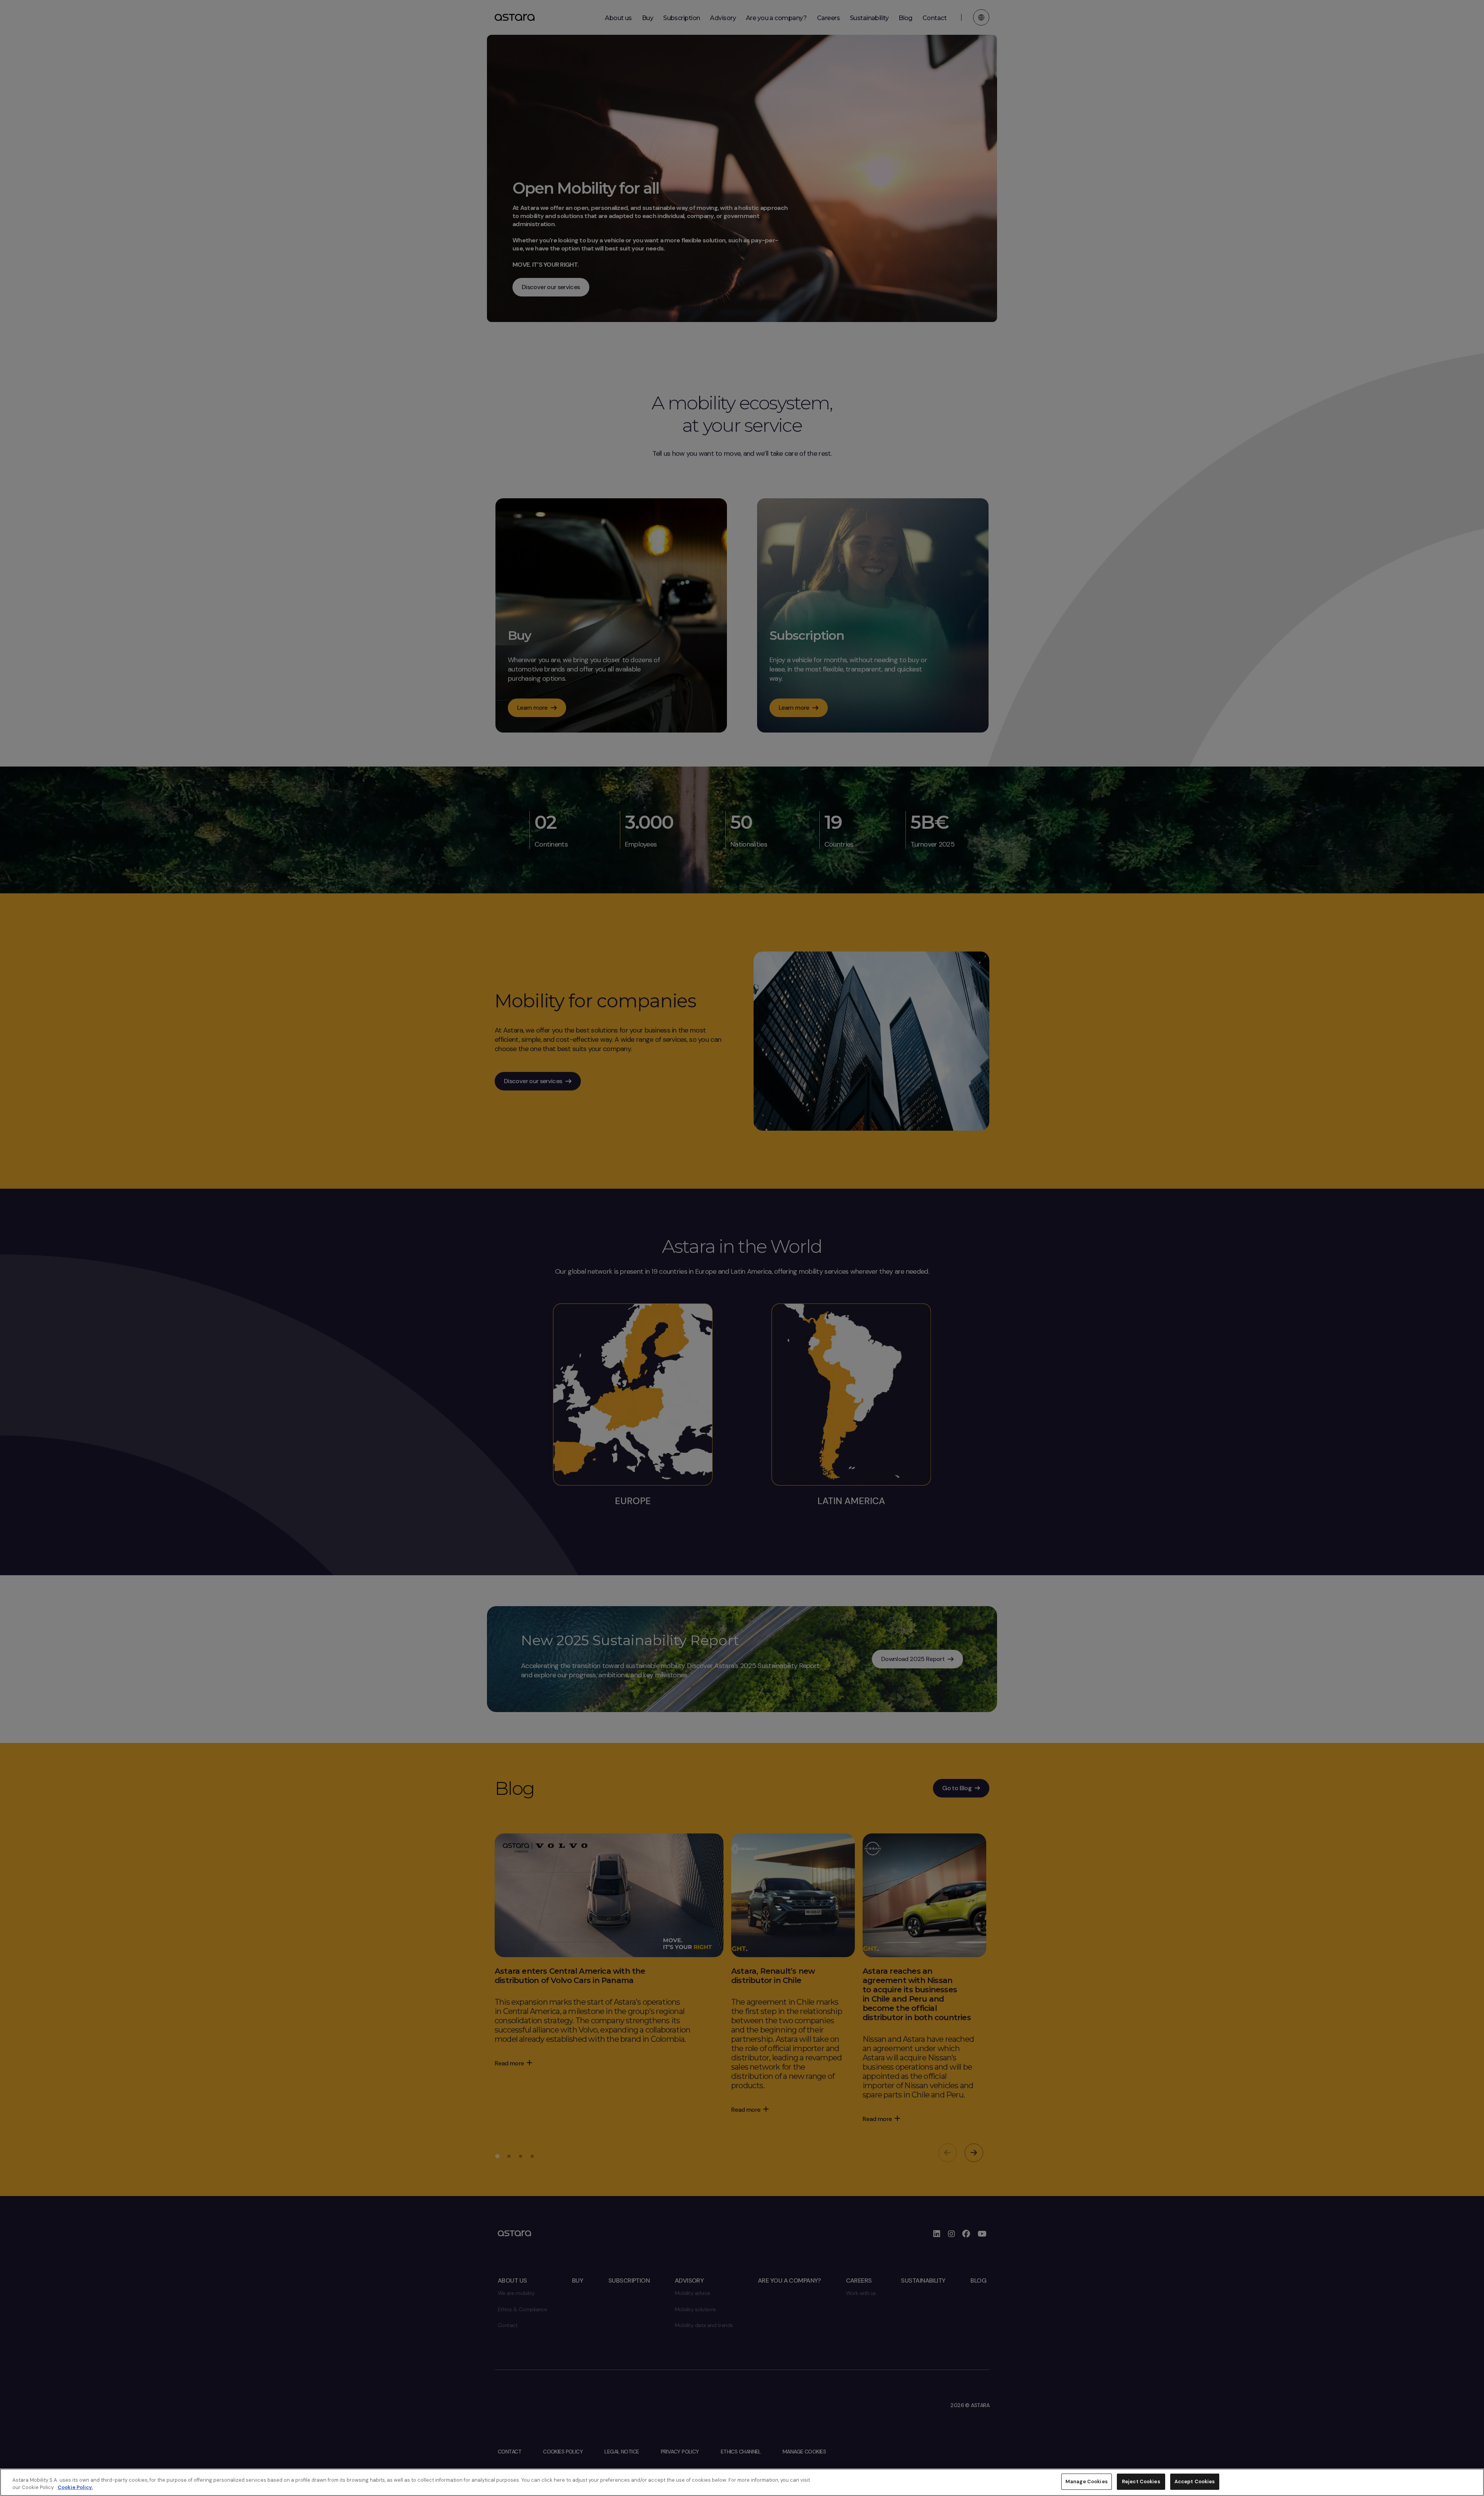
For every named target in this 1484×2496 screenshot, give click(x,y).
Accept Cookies (1195, 2482)
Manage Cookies (1087, 2482)
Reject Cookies (1141, 2482)
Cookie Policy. (75, 2488)
